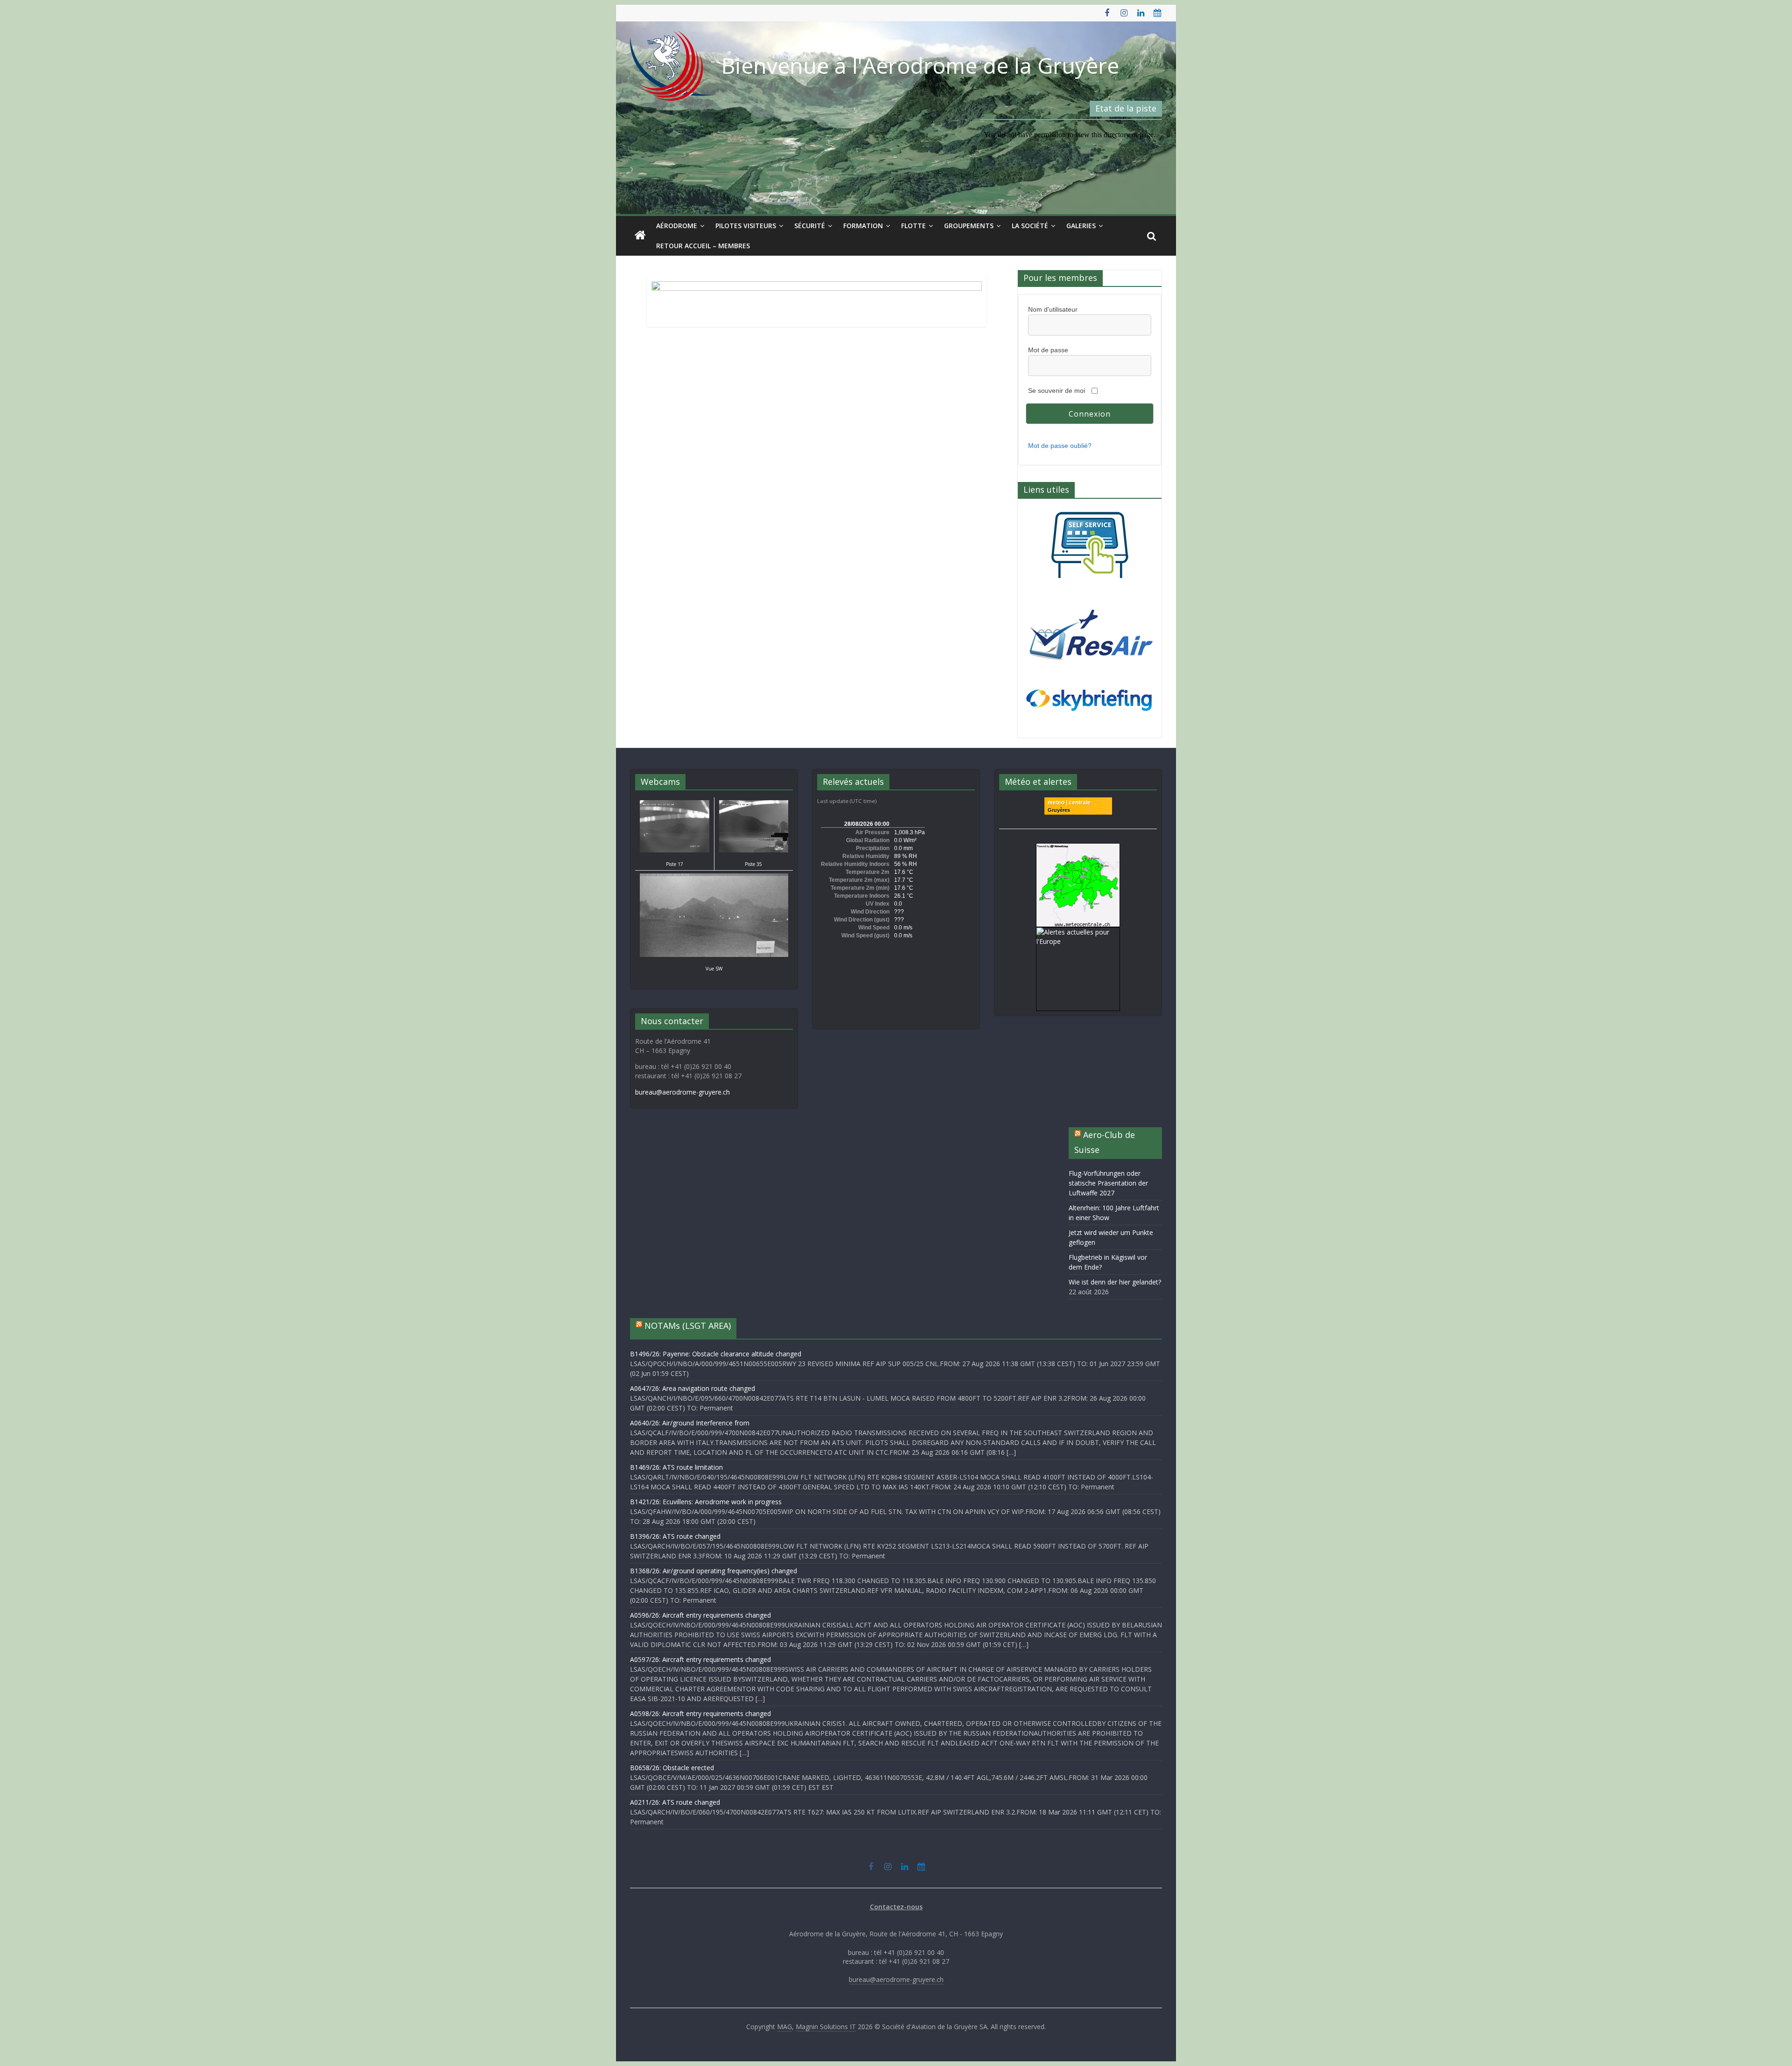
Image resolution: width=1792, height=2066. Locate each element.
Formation (863, 226)
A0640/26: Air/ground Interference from (690, 1423)
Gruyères (1059, 810)
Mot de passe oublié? (1060, 446)
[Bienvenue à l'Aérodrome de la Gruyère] (640, 236)
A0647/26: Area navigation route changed (693, 1388)
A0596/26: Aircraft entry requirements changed (700, 1615)
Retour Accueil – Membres (703, 246)
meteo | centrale (1069, 803)
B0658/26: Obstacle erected (672, 1768)
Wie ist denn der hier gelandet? (1115, 1282)
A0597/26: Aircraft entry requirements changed (700, 1659)
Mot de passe (1048, 350)
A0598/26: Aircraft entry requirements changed (700, 1714)
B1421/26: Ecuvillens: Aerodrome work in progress (706, 1502)
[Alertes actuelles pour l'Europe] (1078, 932)
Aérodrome (677, 226)
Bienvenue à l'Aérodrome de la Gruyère (920, 65)
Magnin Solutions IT (826, 2027)
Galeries (1081, 226)
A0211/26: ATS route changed (675, 1802)
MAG (784, 2027)
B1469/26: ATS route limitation (676, 1467)
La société (1030, 226)
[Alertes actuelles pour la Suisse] (1078, 848)
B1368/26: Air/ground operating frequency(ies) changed (714, 1571)
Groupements (969, 226)
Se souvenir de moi (1057, 391)
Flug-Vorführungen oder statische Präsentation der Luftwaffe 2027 (1108, 1183)
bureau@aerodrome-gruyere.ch (682, 1092)
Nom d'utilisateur (1053, 309)
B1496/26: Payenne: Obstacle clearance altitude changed (716, 1354)
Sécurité (810, 226)
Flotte (913, 226)
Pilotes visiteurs (746, 226)
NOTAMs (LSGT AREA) (688, 1326)
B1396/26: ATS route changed (675, 1536)
